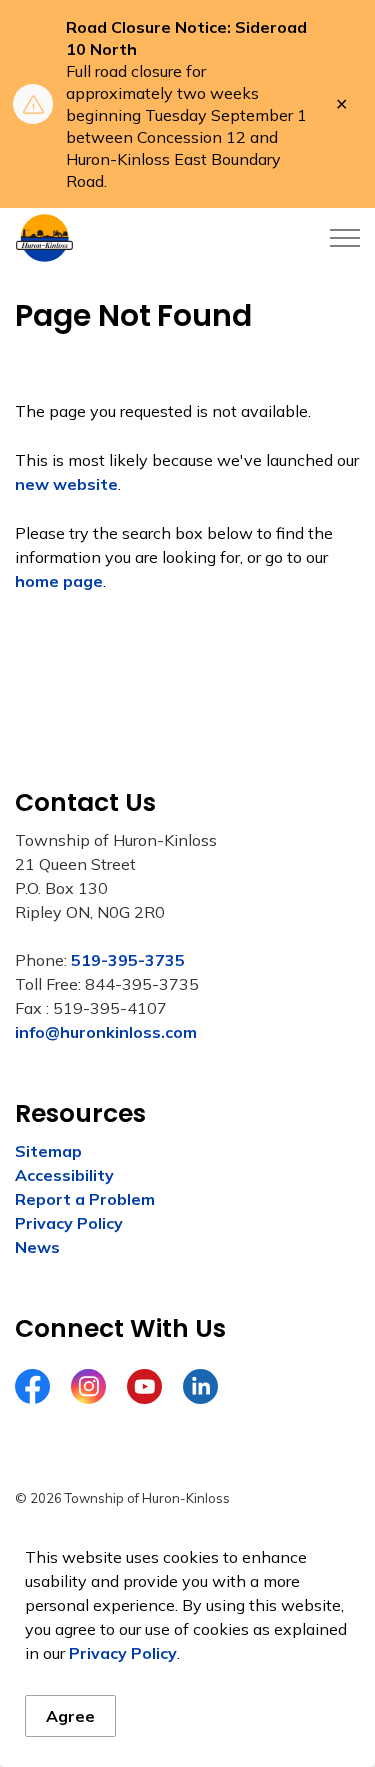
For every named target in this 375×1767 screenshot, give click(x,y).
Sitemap (48, 1151)
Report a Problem (85, 1199)
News (37, 1247)
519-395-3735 (128, 960)
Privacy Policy (123, 1653)
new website (66, 484)
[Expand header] (345, 238)
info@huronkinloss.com (106, 1032)
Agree (70, 1716)
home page (59, 581)
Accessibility (64, 1175)
